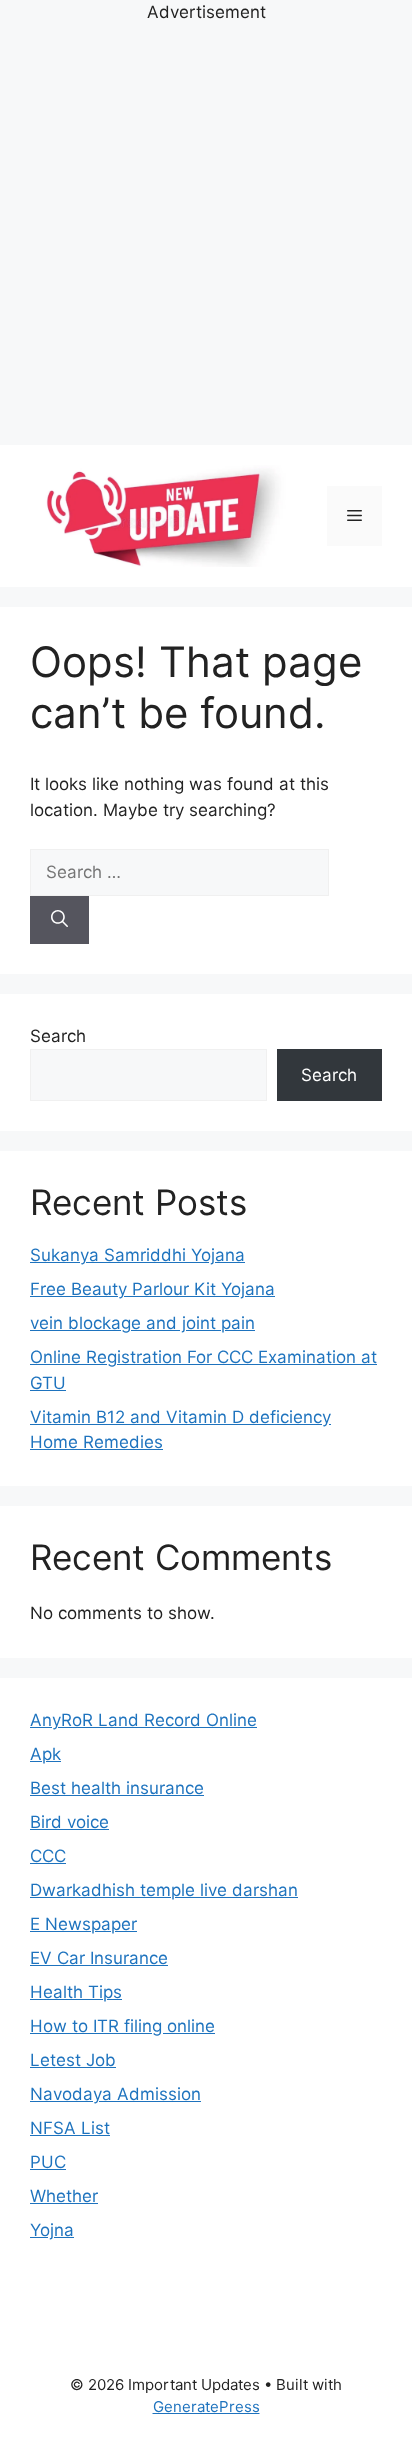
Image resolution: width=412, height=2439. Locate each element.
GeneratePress (206, 2406)
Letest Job (73, 2060)
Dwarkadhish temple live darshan (164, 1890)
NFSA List (70, 2128)
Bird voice (69, 1822)
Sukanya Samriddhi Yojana (137, 1255)
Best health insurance (117, 1788)
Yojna (52, 2230)
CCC (48, 1856)
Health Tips (76, 1992)
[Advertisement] (206, 232)
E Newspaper (83, 1924)
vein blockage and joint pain (142, 1323)
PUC (48, 2162)
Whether (64, 2196)
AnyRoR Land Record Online (143, 1720)
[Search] (59, 920)
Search (58, 1036)
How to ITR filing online (122, 2026)
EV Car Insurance (99, 1958)
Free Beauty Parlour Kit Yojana (152, 1289)
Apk (45, 1754)
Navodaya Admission (115, 2094)
